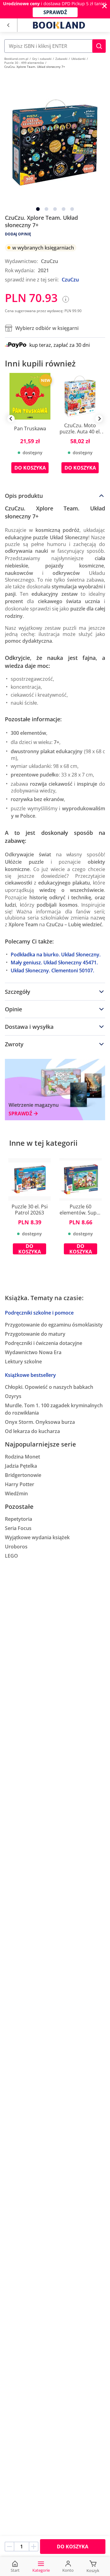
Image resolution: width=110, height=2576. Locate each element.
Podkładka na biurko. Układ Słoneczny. (56, 955)
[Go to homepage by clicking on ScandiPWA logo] (59, 25)
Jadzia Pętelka (21, 1466)
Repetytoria (18, 1519)
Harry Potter (20, 1484)
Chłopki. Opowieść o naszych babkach (49, 1387)
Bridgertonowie (23, 1475)
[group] (30, 428)
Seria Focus (18, 1528)
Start (15, 2570)
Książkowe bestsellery (30, 1375)
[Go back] (8, 25)
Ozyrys (13, 1396)
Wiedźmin (16, 1493)
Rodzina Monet (22, 1457)
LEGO (11, 1556)
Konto (68, 2570)
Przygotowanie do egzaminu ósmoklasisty (54, 1325)
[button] (99, 46)
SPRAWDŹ (55, 12)
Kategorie (41, 2570)
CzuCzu (70, 280)
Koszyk (93, 2570)
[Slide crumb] (38, 209)
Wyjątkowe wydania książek (37, 1537)
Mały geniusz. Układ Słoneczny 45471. (54, 963)
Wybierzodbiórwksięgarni (47, 328)
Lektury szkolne (23, 1362)
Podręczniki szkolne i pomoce (39, 1313)
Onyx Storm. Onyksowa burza (40, 1422)
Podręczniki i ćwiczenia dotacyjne (44, 1343)
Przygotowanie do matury (35, 1334)
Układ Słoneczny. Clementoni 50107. (52, 970)
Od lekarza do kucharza (32, 1431)
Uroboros (16, 1547)
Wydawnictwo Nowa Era (33, 1352)
